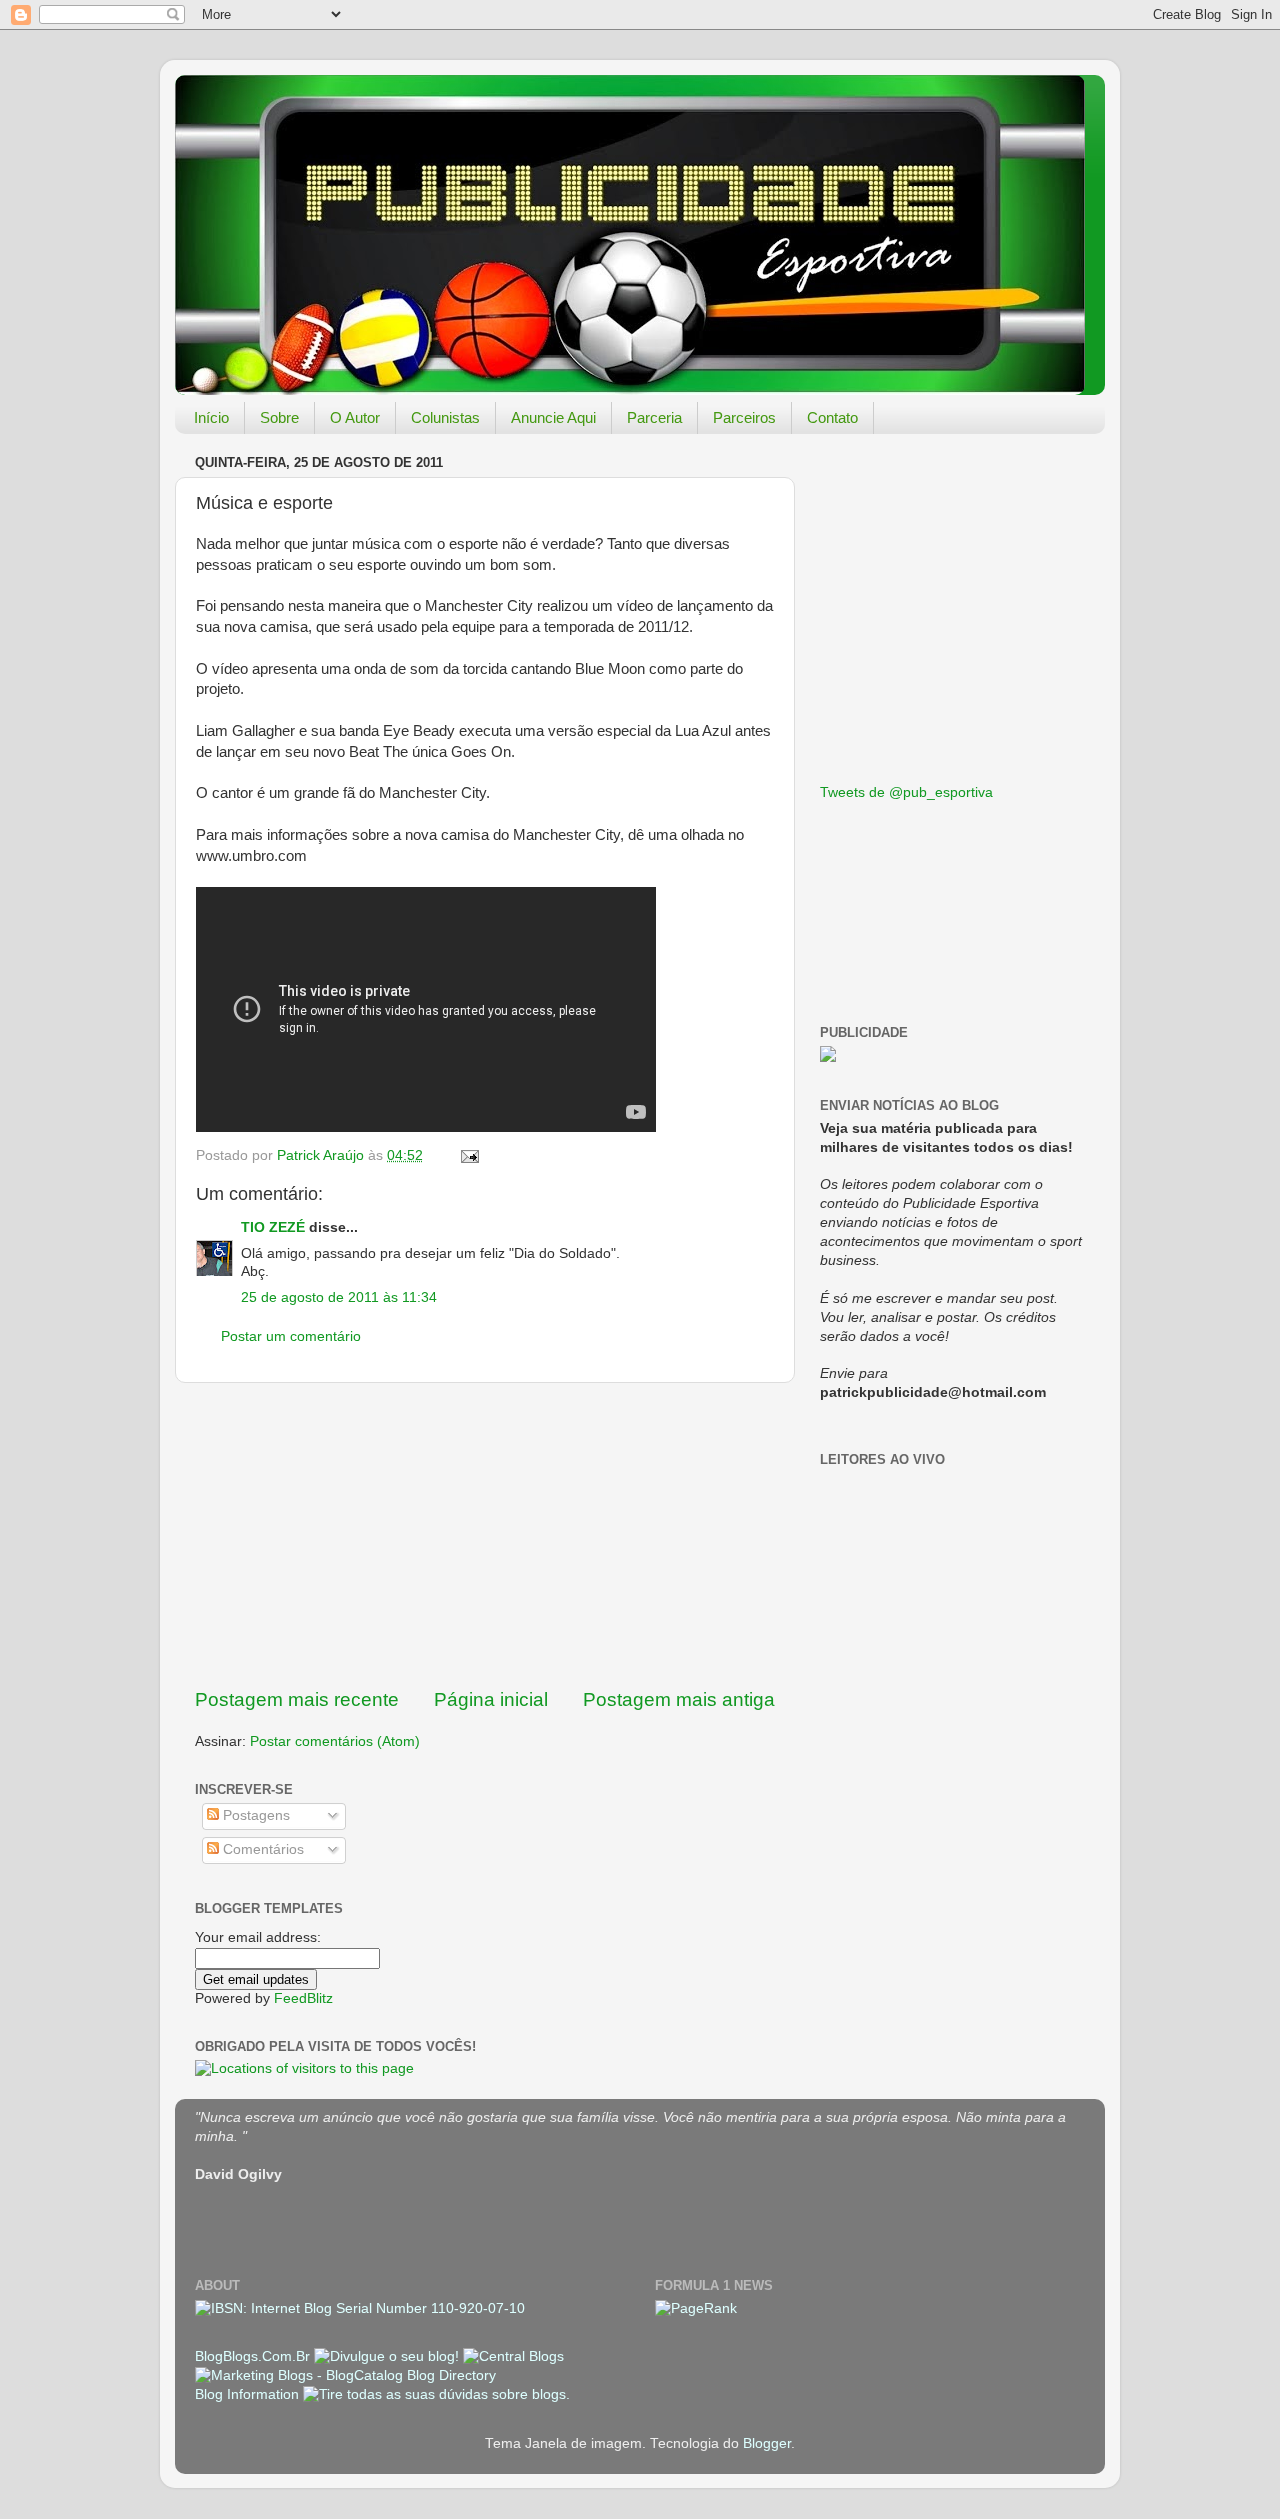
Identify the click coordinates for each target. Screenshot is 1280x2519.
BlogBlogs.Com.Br (254, 2356)
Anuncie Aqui (553, 417)
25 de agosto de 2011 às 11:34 (339, 1297)
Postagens (254, 1815)
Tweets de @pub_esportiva (906, 792)
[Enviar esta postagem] (468, 1155)
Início (211, 417)
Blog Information (247, 2394)
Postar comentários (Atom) (335, 1741)
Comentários (261, 1849)
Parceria (654, 417)
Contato (832, 417)
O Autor (355, 417)
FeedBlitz (303, 1998)
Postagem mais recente (297, 1699)
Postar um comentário (291, 1336)
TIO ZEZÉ (273, 1227)
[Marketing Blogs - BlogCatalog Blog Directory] (345, 2375)
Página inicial (491, 1699)
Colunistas (445, 417)
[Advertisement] (485, 1535)
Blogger (767, 2443)
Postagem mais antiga (679, 1699)
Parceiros (744, 417)
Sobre (279, 417)
